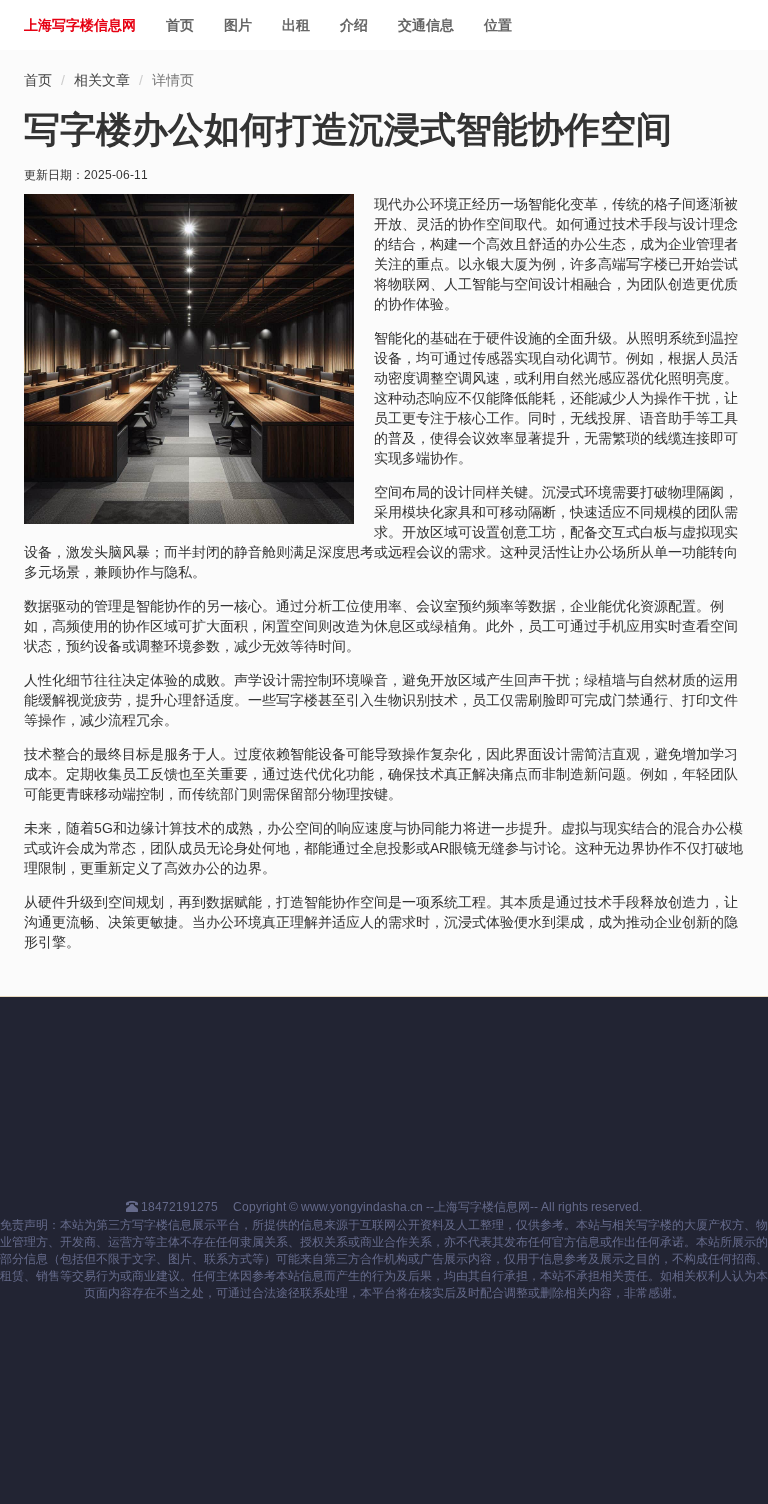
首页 (180, 25)
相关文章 (102, 80)
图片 (238, 25)
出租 (296, 25)
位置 (498, 25)
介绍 (354, 25)
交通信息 (426, 25)
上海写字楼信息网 (80, 25)
